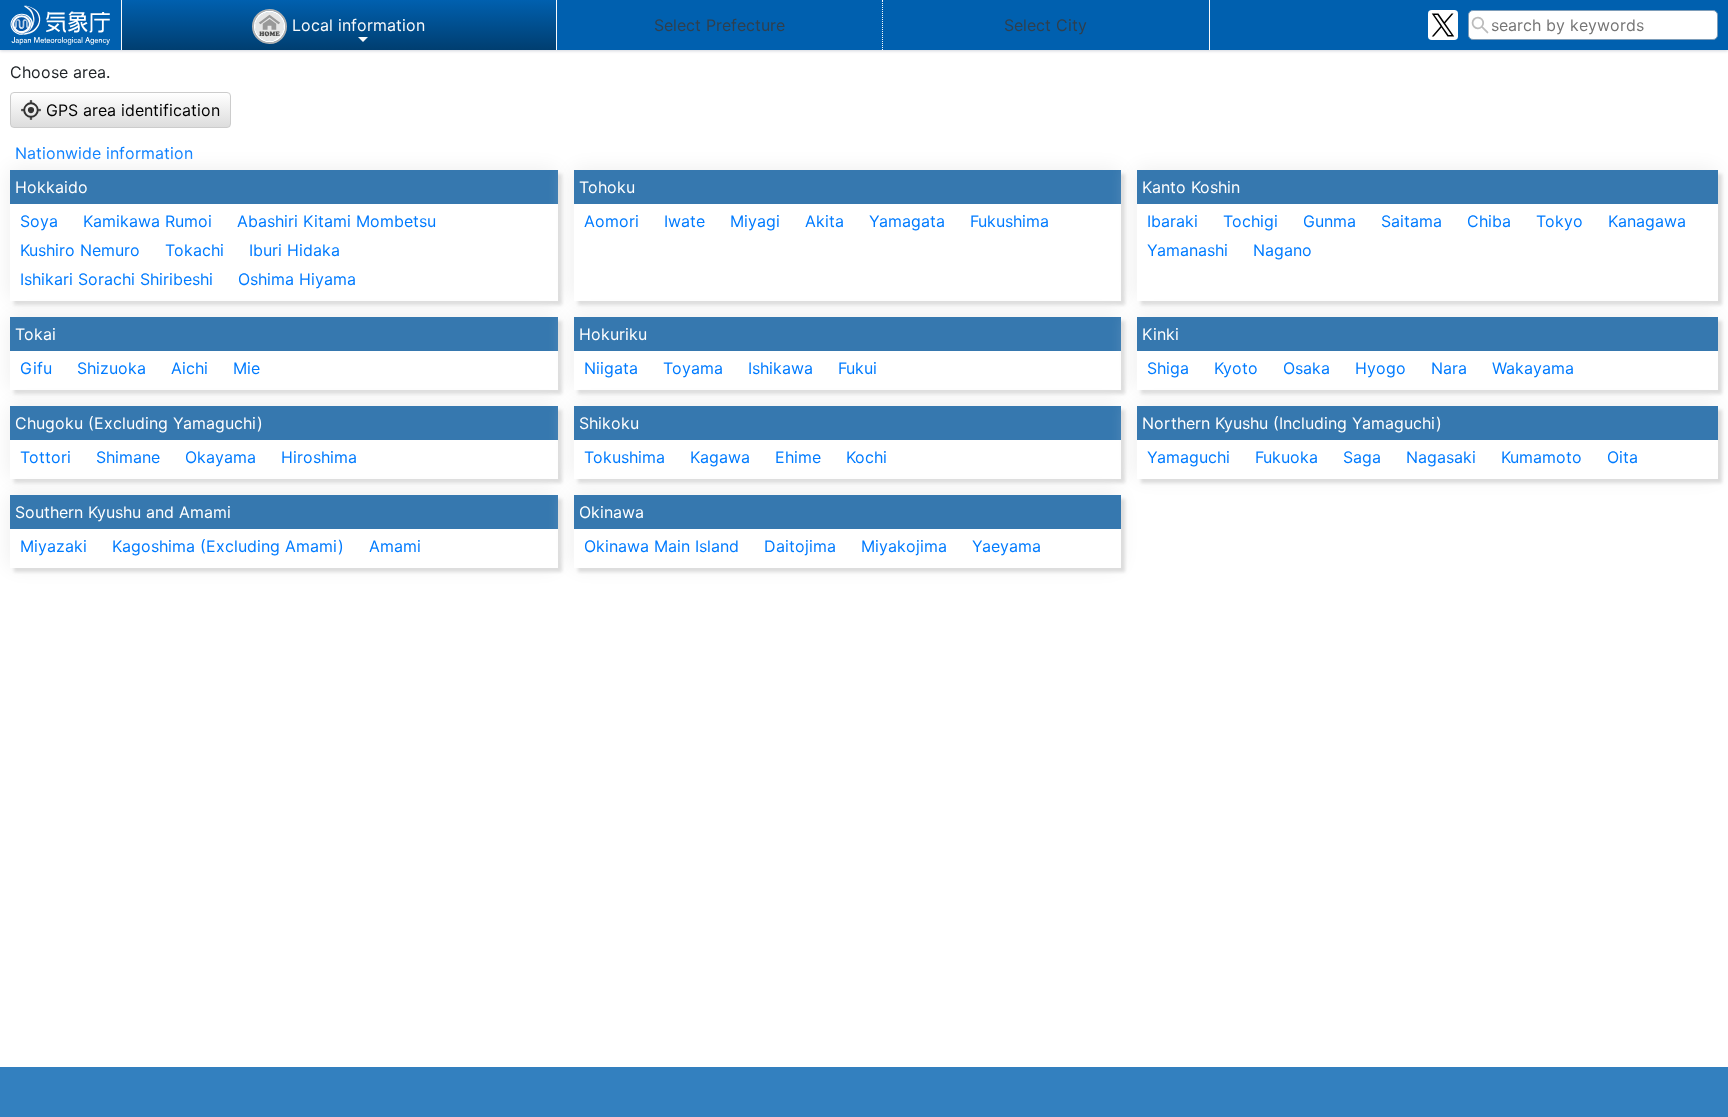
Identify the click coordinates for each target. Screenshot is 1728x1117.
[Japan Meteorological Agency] (60, 25)
